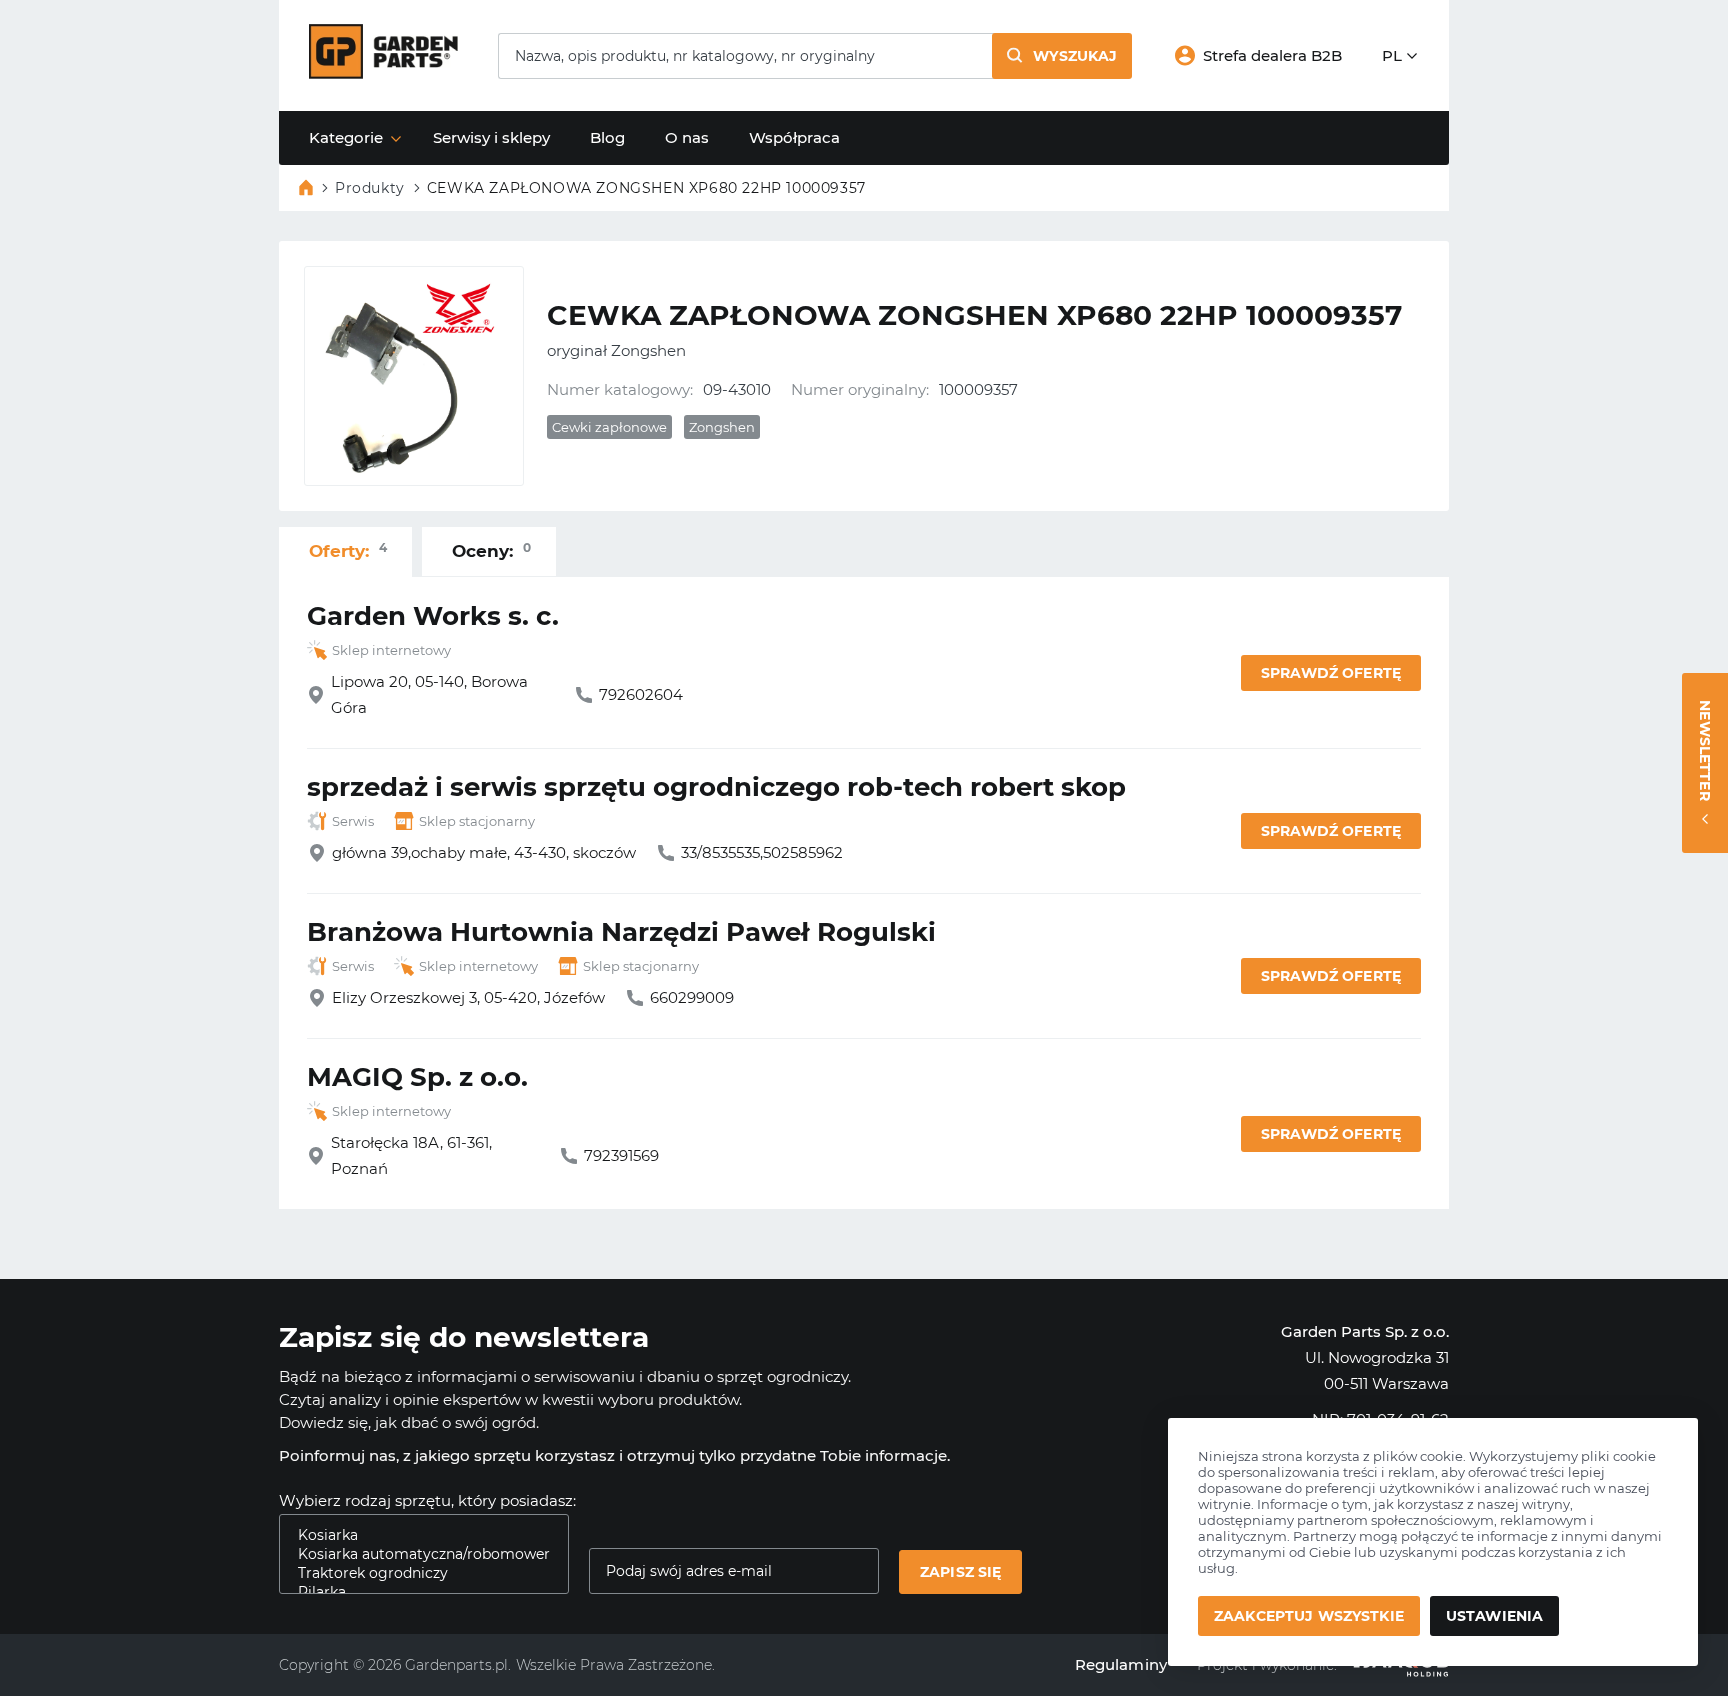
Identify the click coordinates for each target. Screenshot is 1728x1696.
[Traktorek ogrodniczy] (416, 1573)
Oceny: (491, 550)
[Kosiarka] (416, 1535)
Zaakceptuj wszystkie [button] (1309, 1616)
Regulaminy (1121, 1664)
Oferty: (348, 550)
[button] (1062, 56)
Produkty (370, 188)
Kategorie (346, 137)
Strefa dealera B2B (1272, 55)
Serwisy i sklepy (491, 137)
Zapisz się (960, 1572)
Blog (607, 137)
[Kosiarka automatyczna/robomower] (416, 1554)
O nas (687, 137)
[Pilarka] (416, 1592)
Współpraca (794, 137)
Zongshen (722, 427)
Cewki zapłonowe (609, 427)
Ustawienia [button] (1494, 1616)
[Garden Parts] (383, 73)
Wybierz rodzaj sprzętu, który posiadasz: (427, 1500)
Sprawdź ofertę (1331, 673)
